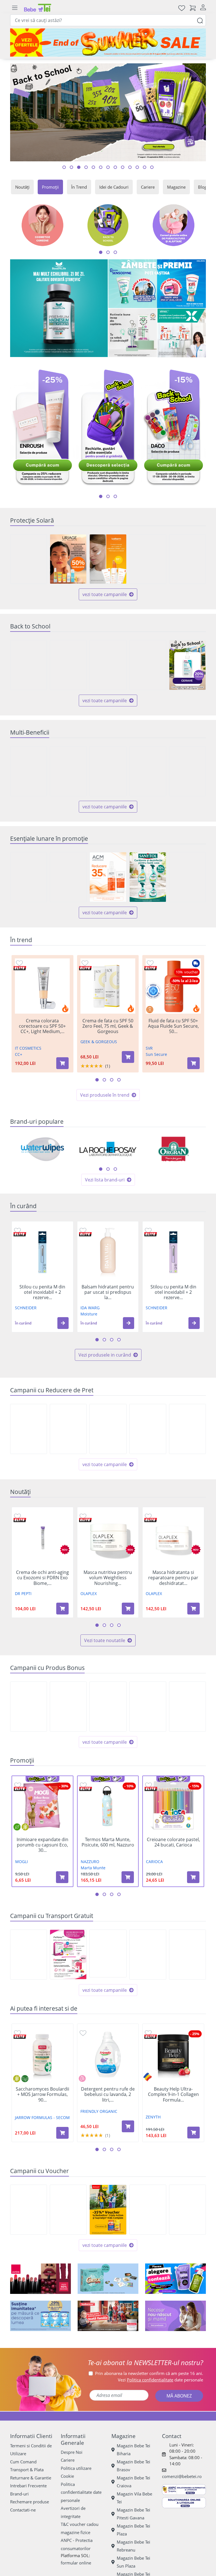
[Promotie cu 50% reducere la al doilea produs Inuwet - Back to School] (29, 665)
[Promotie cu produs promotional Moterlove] (29, 1707)
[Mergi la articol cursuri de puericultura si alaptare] (145, 167)
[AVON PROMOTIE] (40, 2279)
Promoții (50, 187)
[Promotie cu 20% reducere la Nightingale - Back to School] (187, 1429)
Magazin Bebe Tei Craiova (133, 2482)
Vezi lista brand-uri (105, 1180)
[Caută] (200, 20)
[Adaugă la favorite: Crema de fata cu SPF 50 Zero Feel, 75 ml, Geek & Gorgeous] (85, 963)
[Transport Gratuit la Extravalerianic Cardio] (29, 1955)
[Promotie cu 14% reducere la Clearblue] (108, 1429)
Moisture (89, 1314)
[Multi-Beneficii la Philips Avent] (29, 771)
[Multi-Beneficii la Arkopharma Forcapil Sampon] (108, 771)
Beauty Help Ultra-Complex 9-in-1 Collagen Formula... (173, 2095)
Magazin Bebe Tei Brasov (133, 2466)
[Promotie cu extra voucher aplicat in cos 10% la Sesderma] (29, 2210)
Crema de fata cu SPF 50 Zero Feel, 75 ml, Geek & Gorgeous (108, 1026)
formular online (76, 2563)
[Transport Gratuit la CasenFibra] (148, 1955)
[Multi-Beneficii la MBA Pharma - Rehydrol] (68, 771)
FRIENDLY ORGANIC (99, 2111)
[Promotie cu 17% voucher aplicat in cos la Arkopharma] (148, 2210)
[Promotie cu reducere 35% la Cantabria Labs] (187, 559)
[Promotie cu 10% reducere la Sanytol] (148, 877)
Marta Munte (93, 1868)
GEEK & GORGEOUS (99, 1042)
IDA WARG (90, 1308)
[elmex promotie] (182, 333)
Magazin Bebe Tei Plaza (133, 2530)
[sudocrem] (108, 2316)
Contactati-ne (23, 2510)
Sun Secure (156, 1054)
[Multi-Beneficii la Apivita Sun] (187, 771)
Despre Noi (72, 2452)
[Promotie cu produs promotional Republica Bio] (68, 1707)
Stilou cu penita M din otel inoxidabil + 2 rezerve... (42, 1292)
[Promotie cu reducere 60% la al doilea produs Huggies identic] (68, 877)
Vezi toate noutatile (105, 1640)
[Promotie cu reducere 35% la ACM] (108, 877)
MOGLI (22, 1862)
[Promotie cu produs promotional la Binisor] (148, 1707)
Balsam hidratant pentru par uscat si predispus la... (108, 1292)
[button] (63, 1323)
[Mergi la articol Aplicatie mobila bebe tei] (86, 167)
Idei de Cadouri (114, 187)
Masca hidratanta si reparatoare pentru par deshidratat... (173, 1578)
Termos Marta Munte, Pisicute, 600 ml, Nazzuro (108, 1842)
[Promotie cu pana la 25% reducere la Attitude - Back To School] (148, 665)
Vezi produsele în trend (105, 1095)
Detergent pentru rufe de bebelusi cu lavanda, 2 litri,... (108, 2095)
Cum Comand (23, 2462)
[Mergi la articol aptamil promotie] (115, 167)
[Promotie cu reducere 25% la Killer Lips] (29, 1429)
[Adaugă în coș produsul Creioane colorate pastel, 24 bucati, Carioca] (193, 1877)
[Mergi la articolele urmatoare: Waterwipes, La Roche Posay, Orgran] (101, 1169)
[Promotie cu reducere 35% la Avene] (148, 559)
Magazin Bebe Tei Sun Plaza (133, 2562)
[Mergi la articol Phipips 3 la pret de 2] (93, 167)
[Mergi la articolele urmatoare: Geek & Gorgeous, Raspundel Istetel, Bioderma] (108, 1169)
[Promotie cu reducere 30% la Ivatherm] (108, 559)
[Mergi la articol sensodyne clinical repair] (130, 167)
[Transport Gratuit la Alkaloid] (68, 1954)
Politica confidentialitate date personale (81, 2492)
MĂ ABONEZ (179, 2396)
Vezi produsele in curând (105, 1355)
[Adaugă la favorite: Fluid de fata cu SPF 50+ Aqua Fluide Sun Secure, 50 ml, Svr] (150, 963)
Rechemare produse (30, 2502)
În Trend (79, 187)
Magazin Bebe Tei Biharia (133, 2450)
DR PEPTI (23, 1593)
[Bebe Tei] (38, 8)
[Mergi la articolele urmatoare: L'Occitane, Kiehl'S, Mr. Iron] (115, 1169)
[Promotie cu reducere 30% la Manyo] (29, 559)
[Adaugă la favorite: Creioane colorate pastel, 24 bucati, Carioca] (148, 1785)
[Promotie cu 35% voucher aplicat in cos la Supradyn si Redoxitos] (108, 2210)
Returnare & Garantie (31, 2478)
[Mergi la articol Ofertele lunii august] (79, 167)
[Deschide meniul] (15, 8)
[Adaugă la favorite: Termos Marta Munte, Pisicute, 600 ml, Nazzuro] (83, 1785)
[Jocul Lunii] (108, 2279)
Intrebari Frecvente (28, 2486)
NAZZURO (90, 1862)
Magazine (176, 187)
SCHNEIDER (26, 1308)
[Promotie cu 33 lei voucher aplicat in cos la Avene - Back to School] (68, 2210)
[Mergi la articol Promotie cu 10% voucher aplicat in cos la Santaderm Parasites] (108, 167)
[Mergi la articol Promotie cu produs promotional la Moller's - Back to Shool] (123, 167)
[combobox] (108, 20)
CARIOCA (154, 1862)
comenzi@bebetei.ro (182, 2476)
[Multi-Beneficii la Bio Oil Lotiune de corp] (148, 771)
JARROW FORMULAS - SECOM (42, 2117)
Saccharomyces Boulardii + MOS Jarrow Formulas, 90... (42, 2095)
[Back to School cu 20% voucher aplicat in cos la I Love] (187, 2210)
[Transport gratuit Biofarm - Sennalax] (108, 1953)
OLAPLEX (89, 1593)
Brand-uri (19, 2494)
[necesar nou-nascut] (175, 2316)
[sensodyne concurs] (157, 284)
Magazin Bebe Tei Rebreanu (133, 2546)
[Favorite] (182, 8)
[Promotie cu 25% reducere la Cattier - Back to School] (108, 665)
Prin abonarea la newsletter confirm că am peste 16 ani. (149, 2373)
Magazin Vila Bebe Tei (134, 2498)
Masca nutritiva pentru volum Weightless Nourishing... (108, 1578)
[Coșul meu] (193, 8)
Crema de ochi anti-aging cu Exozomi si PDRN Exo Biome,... (42, 1578)
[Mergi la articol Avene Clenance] (101, 167)
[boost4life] (59, 308)
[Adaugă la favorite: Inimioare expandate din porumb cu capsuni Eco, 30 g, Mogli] (18, 1785)
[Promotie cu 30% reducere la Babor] (68, 1429)
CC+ (19, 1054)
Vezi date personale (160, 2380)
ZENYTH (153, 2117)
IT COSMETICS (28, 1048)
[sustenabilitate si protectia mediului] (175, 2279)
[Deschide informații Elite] (20, 968)
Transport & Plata (27, 2470)
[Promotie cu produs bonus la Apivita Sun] (187, 1707)
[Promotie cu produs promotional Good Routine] (133, 333)
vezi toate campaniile (105, 594)
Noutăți (22, 187)
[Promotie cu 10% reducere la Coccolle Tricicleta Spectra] (148, 1429)
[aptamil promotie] (40, 2316)
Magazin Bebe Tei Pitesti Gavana (133, 2514)
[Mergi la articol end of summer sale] (64, 167)
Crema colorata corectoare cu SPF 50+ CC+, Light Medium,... (42, 1026)
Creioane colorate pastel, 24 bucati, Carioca (173, 1842)
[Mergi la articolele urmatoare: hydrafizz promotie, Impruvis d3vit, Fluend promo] (115, 496)
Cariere (148, 187)
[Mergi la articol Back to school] (71, 167)
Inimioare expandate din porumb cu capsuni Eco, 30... (42, 1845)
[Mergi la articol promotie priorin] (137, 167)
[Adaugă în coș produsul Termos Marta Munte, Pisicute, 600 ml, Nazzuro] (128, 1877)
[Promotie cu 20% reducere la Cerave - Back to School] (187, 665)
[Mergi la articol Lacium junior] (152, 167)
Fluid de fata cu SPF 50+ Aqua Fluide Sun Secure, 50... (173, 1026)
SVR (149, 1048)
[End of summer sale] (108, 43)
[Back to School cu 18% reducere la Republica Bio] (68, 665)
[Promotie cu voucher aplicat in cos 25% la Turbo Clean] (187, 877)
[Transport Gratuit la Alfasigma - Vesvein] (187, 1955)
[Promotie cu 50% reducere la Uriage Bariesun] (68, 559)
